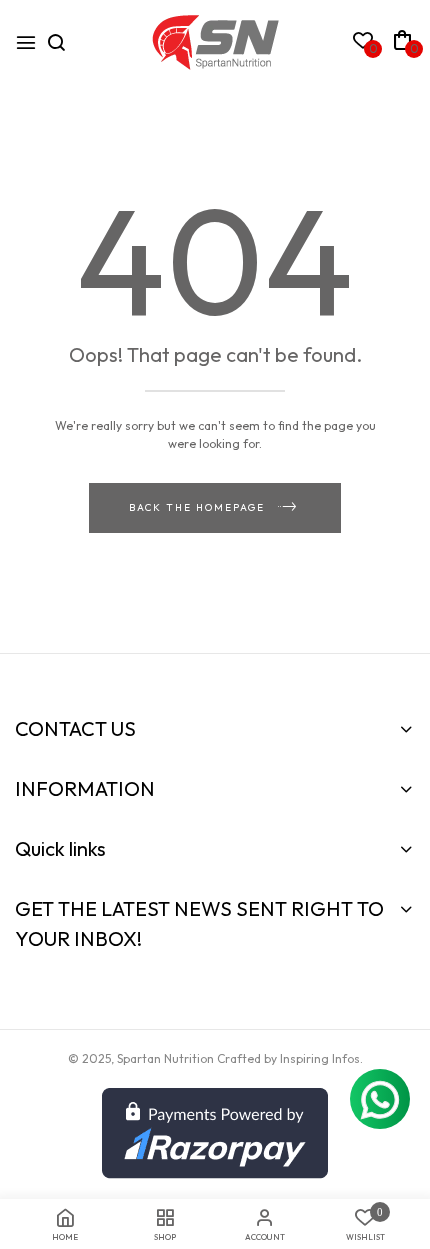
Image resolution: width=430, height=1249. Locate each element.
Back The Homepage (197, 507)
